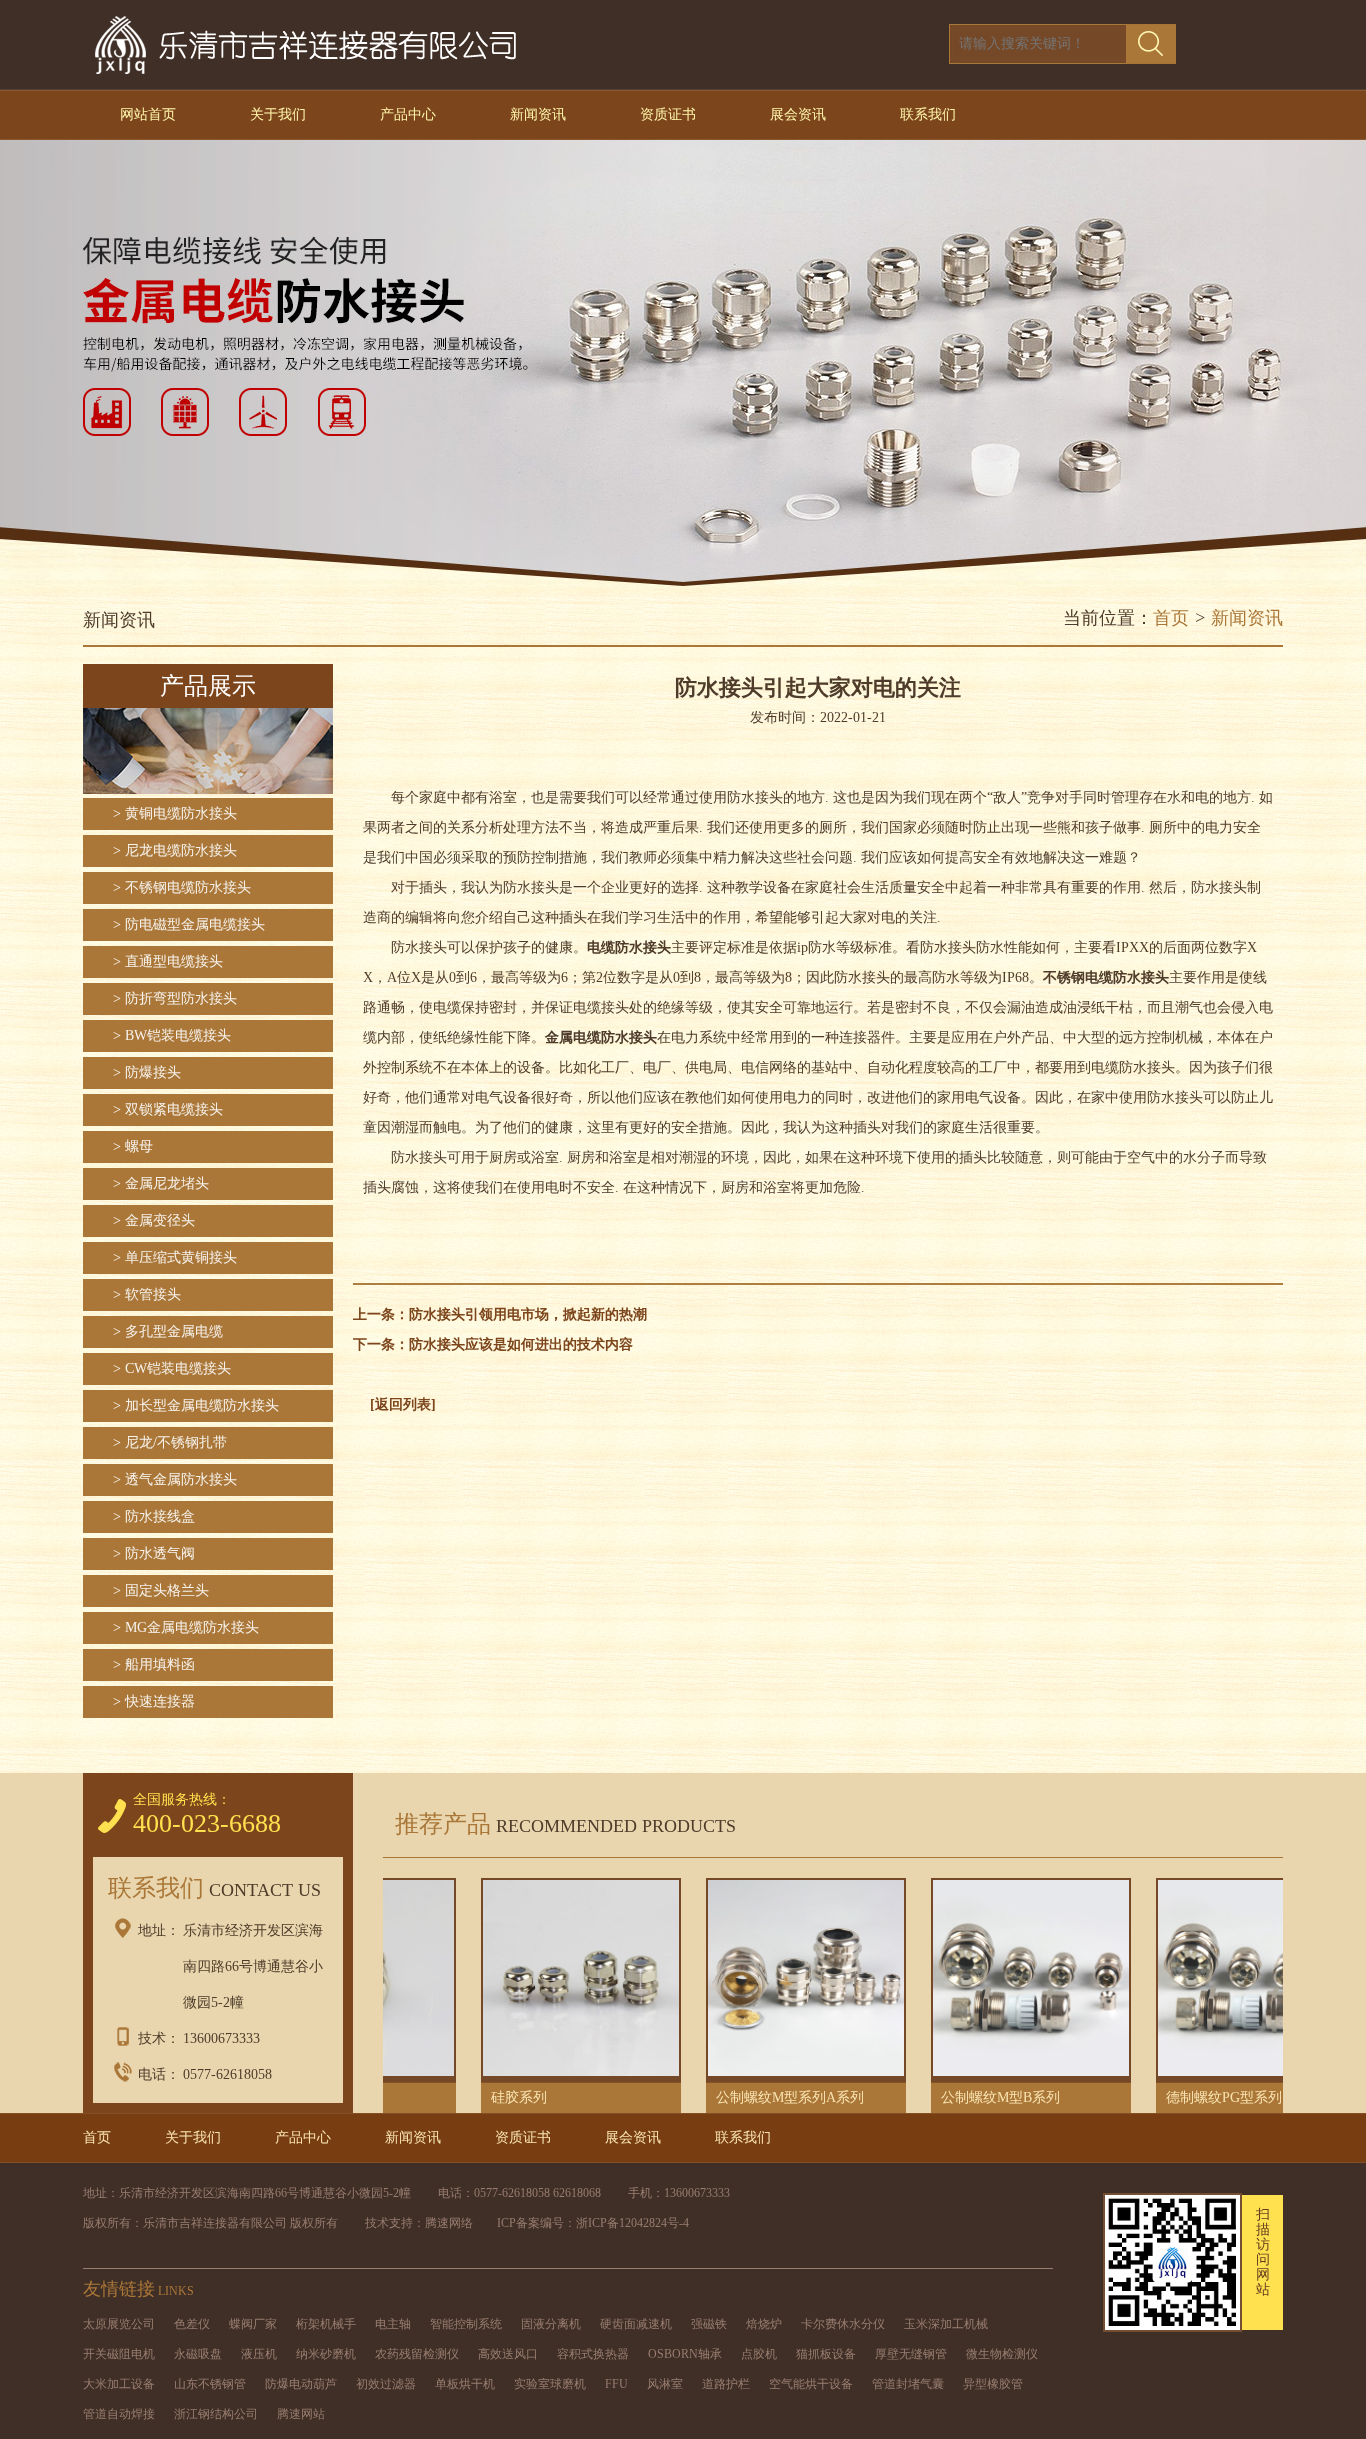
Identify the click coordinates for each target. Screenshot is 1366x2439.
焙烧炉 (764, 2324)
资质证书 (668, 114)
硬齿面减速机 (636, 2324)
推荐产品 (559, 1824)
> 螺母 (133, 1146)
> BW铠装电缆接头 (172, 1035)
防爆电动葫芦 (301, 2384)
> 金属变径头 (154, 1220)
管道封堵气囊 (908, 2384)
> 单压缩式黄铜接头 (175, 1257)
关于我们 (278, 114)
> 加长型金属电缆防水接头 (196, 1405)
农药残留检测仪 (417, 2354)
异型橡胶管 (993, 2384)
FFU (616, 2384)
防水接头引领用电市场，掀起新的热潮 (528, 1314)
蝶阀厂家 (253, 2324)
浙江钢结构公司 (216, 2414)
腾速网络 (449, 2223)
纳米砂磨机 (326, 2354)
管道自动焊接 (119, 2414)
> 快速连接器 (154, 1701)
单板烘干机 (465, 2384)
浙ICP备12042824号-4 (632, 2223)
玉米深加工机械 (946, 2324)
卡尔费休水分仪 (843, 2324)
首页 (1171, 618)
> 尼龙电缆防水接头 (175, 850)
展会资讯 (798, 114)
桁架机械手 (326, 2324)
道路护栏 (726, 2384)
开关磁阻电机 (119, 2354)
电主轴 (393, 2324)
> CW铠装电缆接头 (172, 1368)
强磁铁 (709, 2324)
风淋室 (665, 2384)
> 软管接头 (147, 1294)
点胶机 (759, 2354)
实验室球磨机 (550, 2384)
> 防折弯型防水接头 (175, 998)
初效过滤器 (386, 2384)
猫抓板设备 (826, 2354)
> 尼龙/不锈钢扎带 (170, 1442)
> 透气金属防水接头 (175, 1479)
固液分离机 (551, 2324)
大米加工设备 (119, 2384)
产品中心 (408, 114)
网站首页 (148, 114)
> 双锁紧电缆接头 (168, 1109)
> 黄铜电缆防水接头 (175, 813)
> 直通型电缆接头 (168, 961)
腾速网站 (301, 2414)
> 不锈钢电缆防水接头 (182, 887)
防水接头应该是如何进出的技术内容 (521, 1344)
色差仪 (192, 2324)
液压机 (259, 2354)
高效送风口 (508, 2354)
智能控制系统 (466, 2324)
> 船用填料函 (154, 1664)
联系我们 (928, 114)
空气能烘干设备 (811, 2384)
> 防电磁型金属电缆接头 (189, 924)
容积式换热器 (593, 2354)
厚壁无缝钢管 (911, 2354)
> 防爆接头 (147, 1072)
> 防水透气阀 (154, 1553)
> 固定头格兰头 (161, 1590)
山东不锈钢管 (210, 2384)
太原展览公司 (119, 2324)
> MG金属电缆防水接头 (186, 1627)
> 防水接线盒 (154, 1516)
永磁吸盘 (198, 2354)
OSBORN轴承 (685, 2354)
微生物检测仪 (1002, 2354)
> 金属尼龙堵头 (161, 1183)
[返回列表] (403, 1404)
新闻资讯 (538, 114)
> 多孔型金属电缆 (168, 1331)
